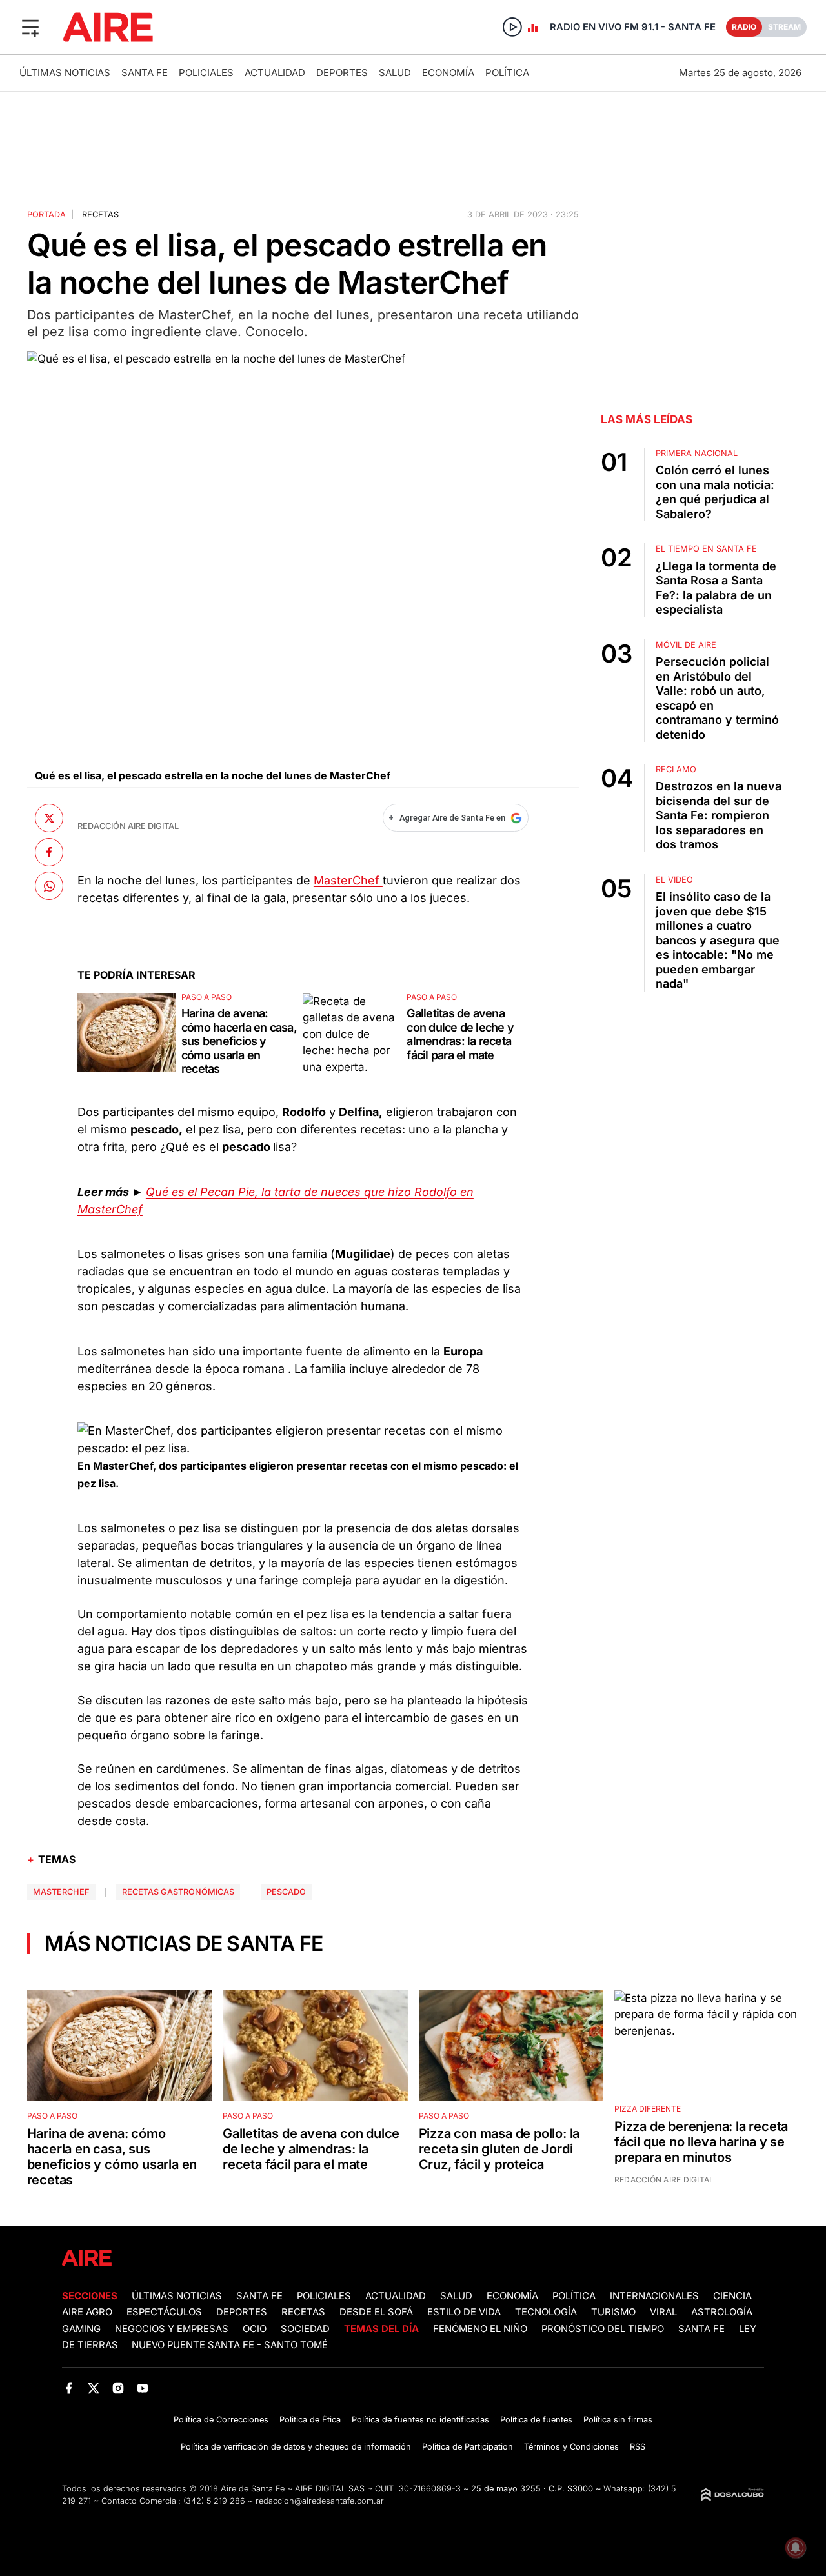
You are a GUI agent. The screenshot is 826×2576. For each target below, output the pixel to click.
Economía (448, 73)
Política (507, 73)
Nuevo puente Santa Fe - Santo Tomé (230, 2345)
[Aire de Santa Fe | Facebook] (69, 2388)
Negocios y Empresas (172, 2329)
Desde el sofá (376, 2312)
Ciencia (732, 2296)
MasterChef (348, 880)
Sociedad (305, 2329)
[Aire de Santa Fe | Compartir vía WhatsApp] (49, 886)
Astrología (722, 2312)
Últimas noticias (65, 73)
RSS (638, 2447)
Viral (663, 2312)
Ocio (255, 2329)
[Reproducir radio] (512, 27)
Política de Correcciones (221, 2420)
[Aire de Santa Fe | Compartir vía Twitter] (49, 818)
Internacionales (654, 2296)
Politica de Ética (310, 2420)
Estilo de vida (464, 2312)
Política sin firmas (618, 2420)
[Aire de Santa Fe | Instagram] (118, 2388)
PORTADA (46, 215)
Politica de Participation (468, 2447)
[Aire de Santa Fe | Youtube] (143, 2388)
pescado (286, 1892)
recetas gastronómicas (178, 1892)
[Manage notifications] (796, 2548)
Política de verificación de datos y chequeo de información (296, 2447)
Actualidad (275, 73)
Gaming (81, 2329)
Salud (395, 73)
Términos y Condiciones (571, 2447)
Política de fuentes (536, 2420)
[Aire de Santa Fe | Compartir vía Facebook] (49, 852)
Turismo (613, 2312)
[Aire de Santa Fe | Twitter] (93, 2388)
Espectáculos (164, 2312)
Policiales (206, 73)
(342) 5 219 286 (214, 2501)
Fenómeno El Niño (480, 2329)
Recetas (100, 215)
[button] (30, 27)
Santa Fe (145, 73)
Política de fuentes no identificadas (420, 2420)
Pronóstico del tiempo (603, 2329)
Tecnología (546, 2312)
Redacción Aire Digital (128, 826)
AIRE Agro (87, 2312)
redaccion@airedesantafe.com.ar (320, 2501)
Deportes (342, 73)
